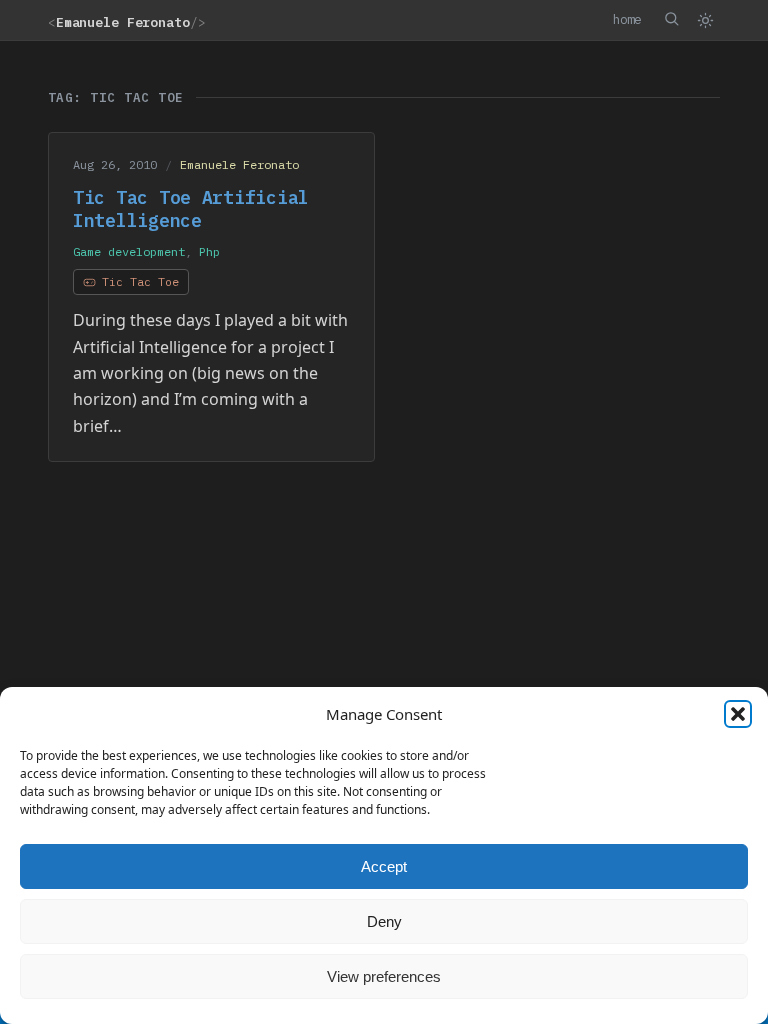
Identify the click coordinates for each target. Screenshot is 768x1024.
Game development (129, 251)
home (627, 19)
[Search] (671, 19)
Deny (384, 921)
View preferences (384, 976)
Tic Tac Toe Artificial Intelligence (191, 209)
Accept (384, 866)
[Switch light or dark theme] (705, 20)
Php (209, 251)
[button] (738, 714)
